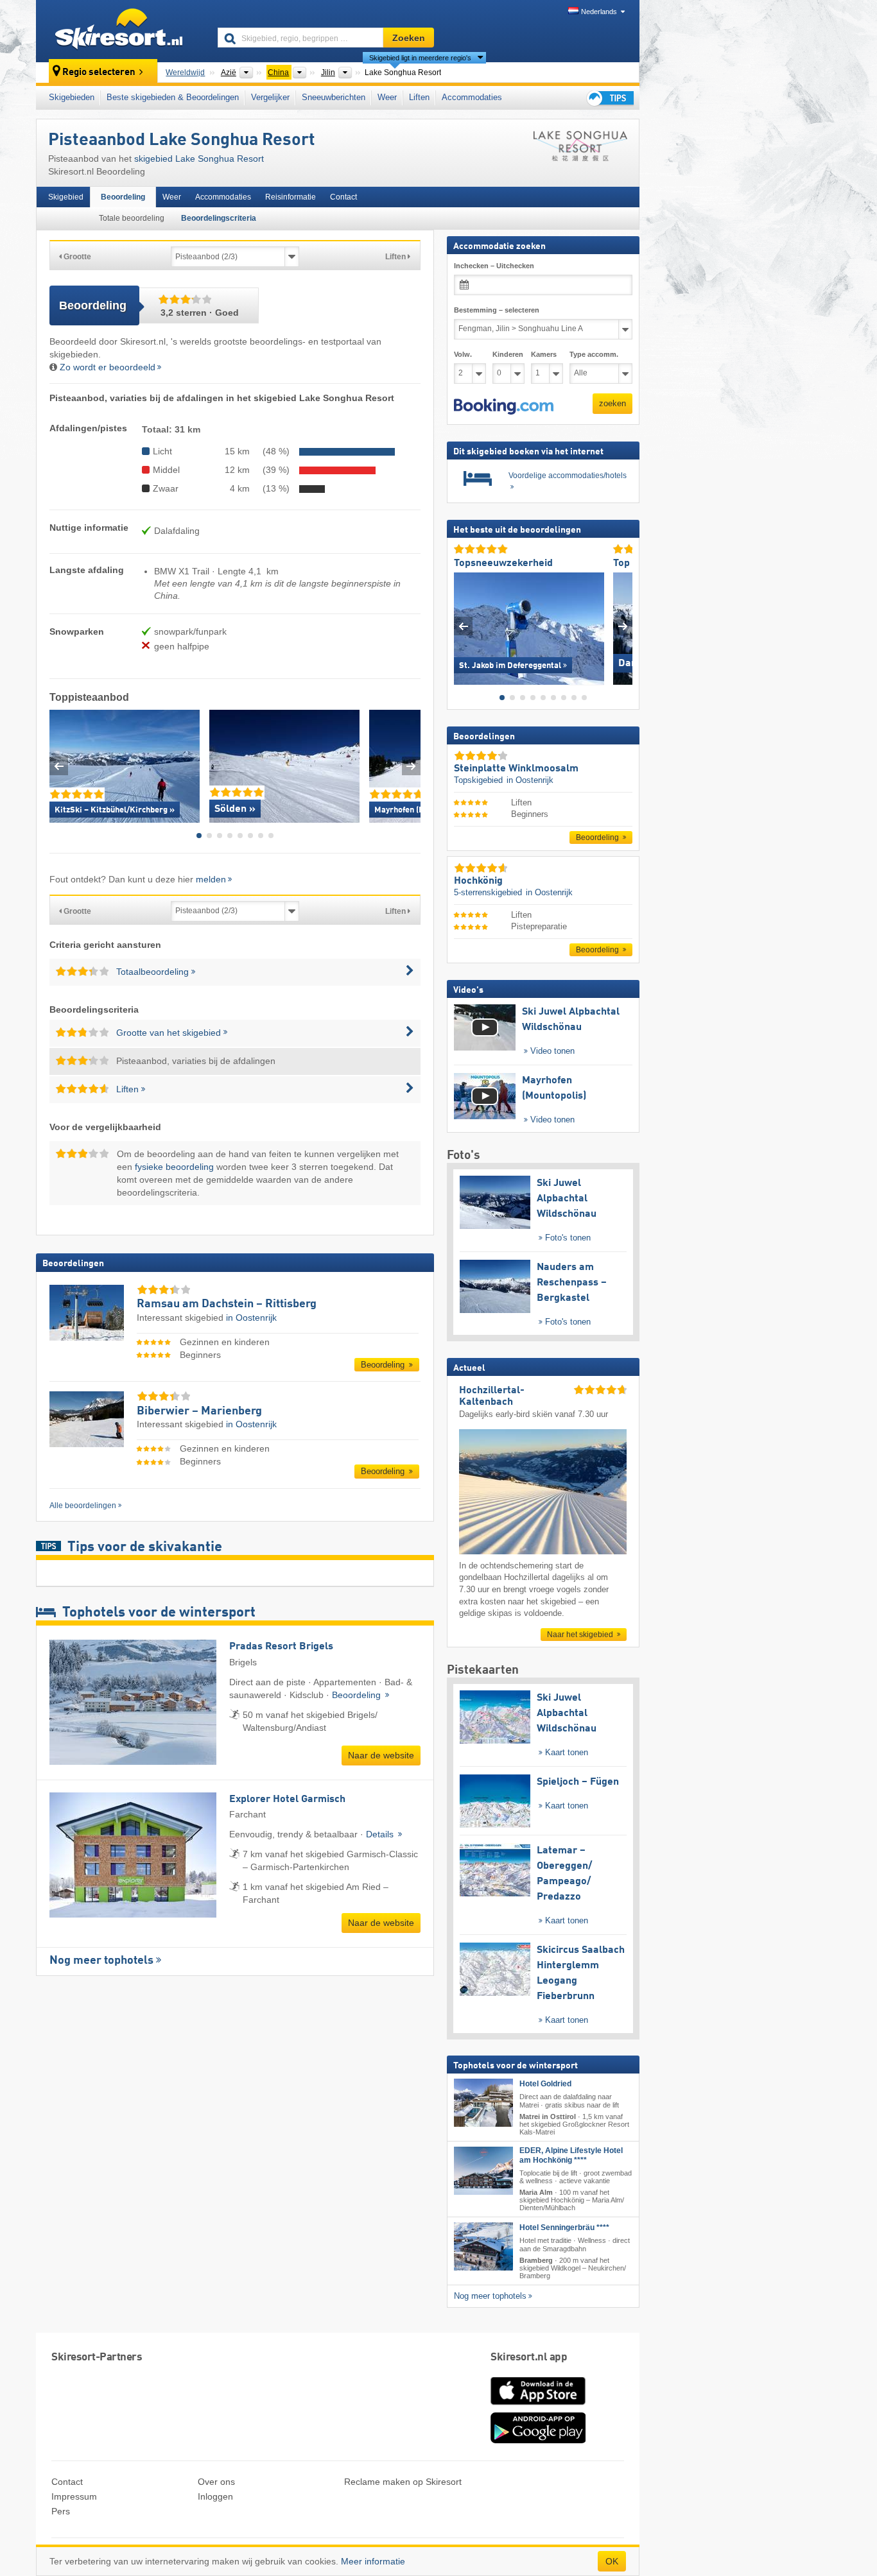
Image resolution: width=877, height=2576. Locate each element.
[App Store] (538, 2406)
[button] (504, 406)
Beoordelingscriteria (219, 218)
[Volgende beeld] (623, 625)
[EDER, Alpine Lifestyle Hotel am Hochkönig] (483, 2171)
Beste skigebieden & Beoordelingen (173, 97)
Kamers (544, 354)
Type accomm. (594, 354)
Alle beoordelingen (83, 1506)
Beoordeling (123, 197)
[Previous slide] (59, 766)
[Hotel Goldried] (483, 2103)
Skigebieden (72, 97)
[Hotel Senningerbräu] (483, 2246)
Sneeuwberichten (334, 97)
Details (381, 1834)
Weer (387, 97)
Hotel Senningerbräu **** (564, 2228)
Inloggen (215, 2496)
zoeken (612, 403)
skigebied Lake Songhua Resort (199, 159)
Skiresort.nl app (529, 2357)
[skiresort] (121, 31)
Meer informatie (373, 2561)
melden (211, 879)
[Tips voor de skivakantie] (609, 98)
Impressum (74, 2496)
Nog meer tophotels (101, 1961)
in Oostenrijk (251, 1318)
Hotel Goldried (545, 2084)
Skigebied (66, 197)
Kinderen (508, 354)
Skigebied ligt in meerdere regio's (420, 58)
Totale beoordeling (132, 218)
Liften (419, 97)
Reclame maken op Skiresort (403, 2482)
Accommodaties (472, 97)
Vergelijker (270, 97)
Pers (61, 2511)
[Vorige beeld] (463, 625)
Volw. (463, 354)
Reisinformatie (291, 197)
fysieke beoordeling (174, 1167)
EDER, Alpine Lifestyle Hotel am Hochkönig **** (571, 2155)
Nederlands (599, 12)
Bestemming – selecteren (497, 310)
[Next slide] (411, 766)
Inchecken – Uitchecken (494, 266)
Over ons (216, 2482)
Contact (343, 197)
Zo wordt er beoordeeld (108, 367)
